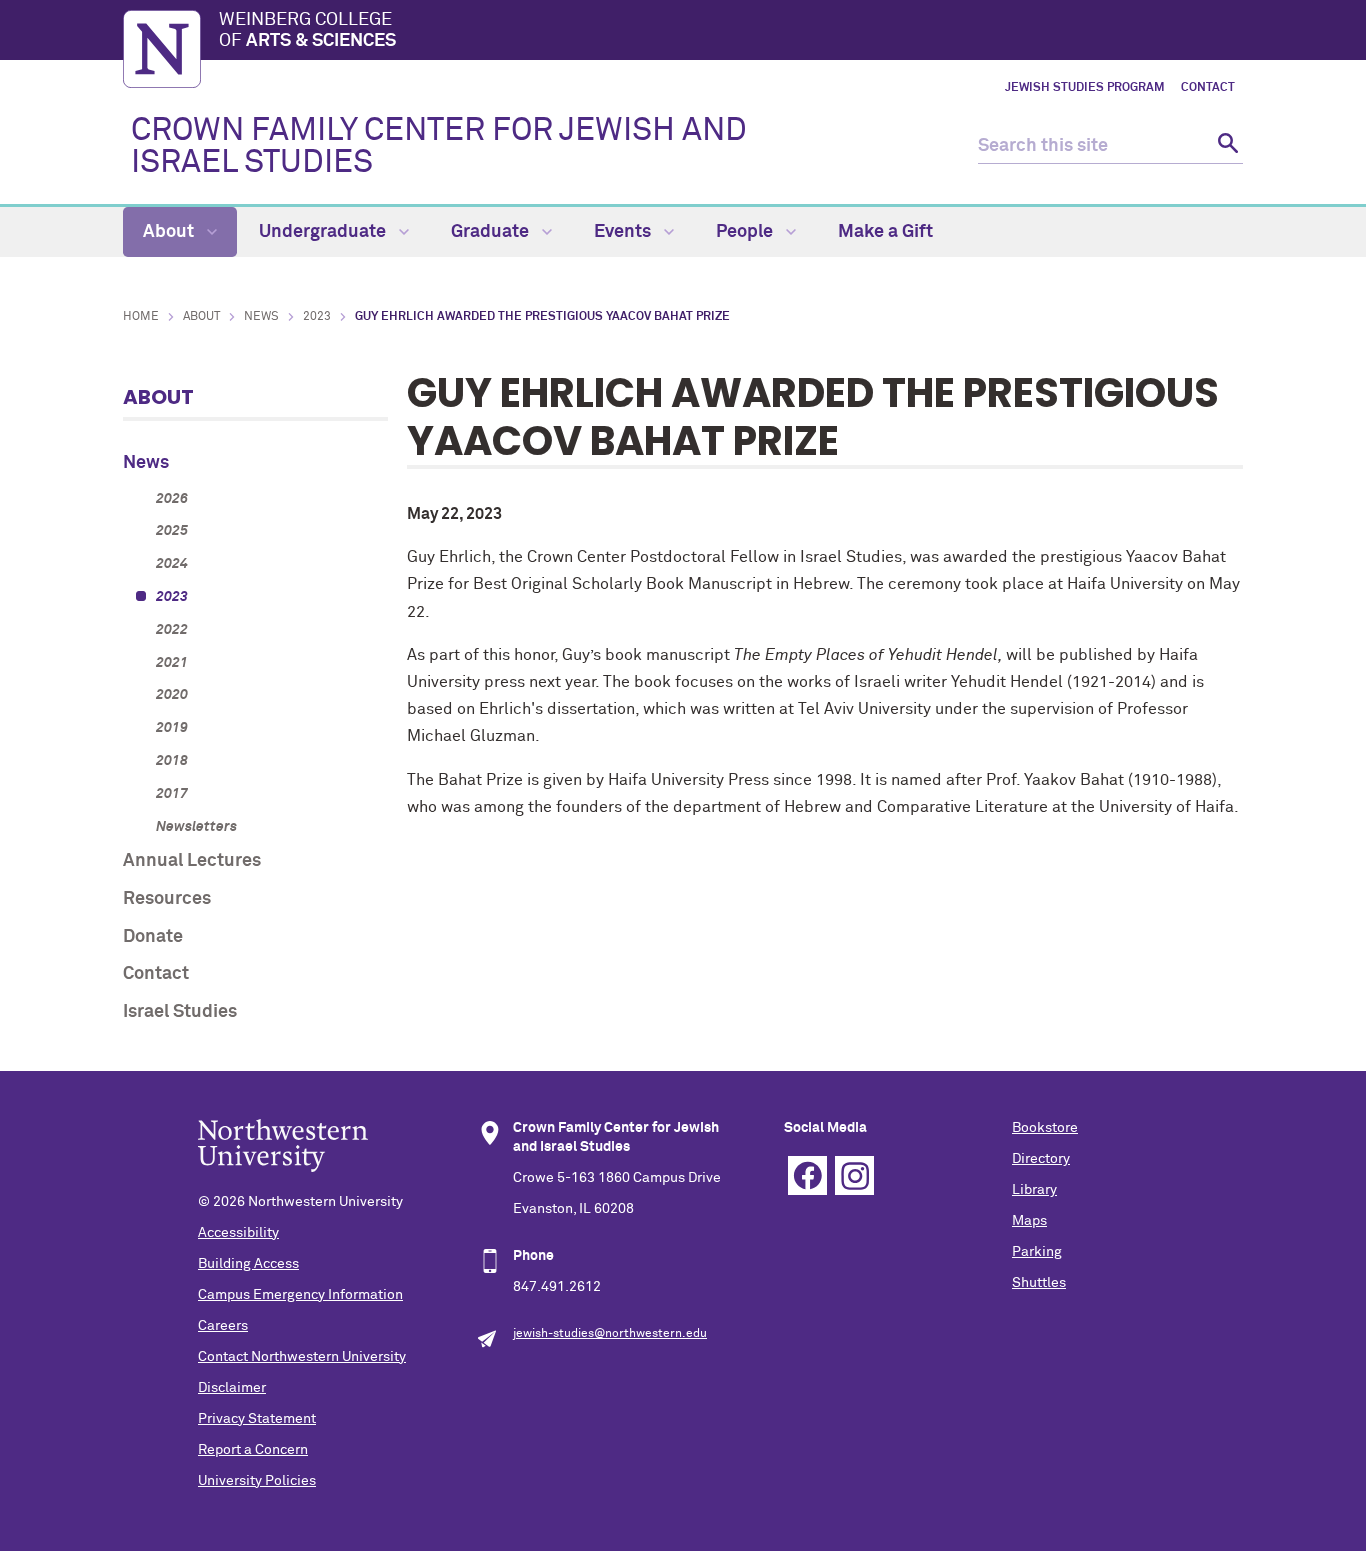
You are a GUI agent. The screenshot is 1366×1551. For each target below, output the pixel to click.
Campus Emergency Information (300, 1295)
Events (624, 232)
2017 (172, 794)
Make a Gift (885, 232)
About (170, 232)
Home (141, 317)
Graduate (492, 232)
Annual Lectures (192, 861)
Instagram (854, 1175)
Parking (1037, 1252)
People (746, 232)
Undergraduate (324, 232)
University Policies (257, 1481)
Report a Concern (253, 1450)
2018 (172, 761)
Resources (167, 899)
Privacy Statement (257, 1419)
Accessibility (238, 1233)
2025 (172, 531)
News (261, 317)
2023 (317, 317)
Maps (1029, 1221)
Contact (1208, 88)
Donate (153, 937)
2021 (172, 663)
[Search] (1225, 146)
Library (1034, 1190)
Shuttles (1039, 1283)
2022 (172, 630)
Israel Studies (180, 1012)
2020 (172, 695)
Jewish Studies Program (1085, 88)
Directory (1041, 1159)
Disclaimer (232, 1388)
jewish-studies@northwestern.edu (610, 1334)
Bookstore (1045, 1128)
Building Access (248, 1264)
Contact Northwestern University (302, 1357)
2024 (172, 564)
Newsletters (196, 827)
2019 (172, 728)
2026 (172, 499)
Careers (223, 1326)
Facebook (807, 1175)
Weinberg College (307, 31)
